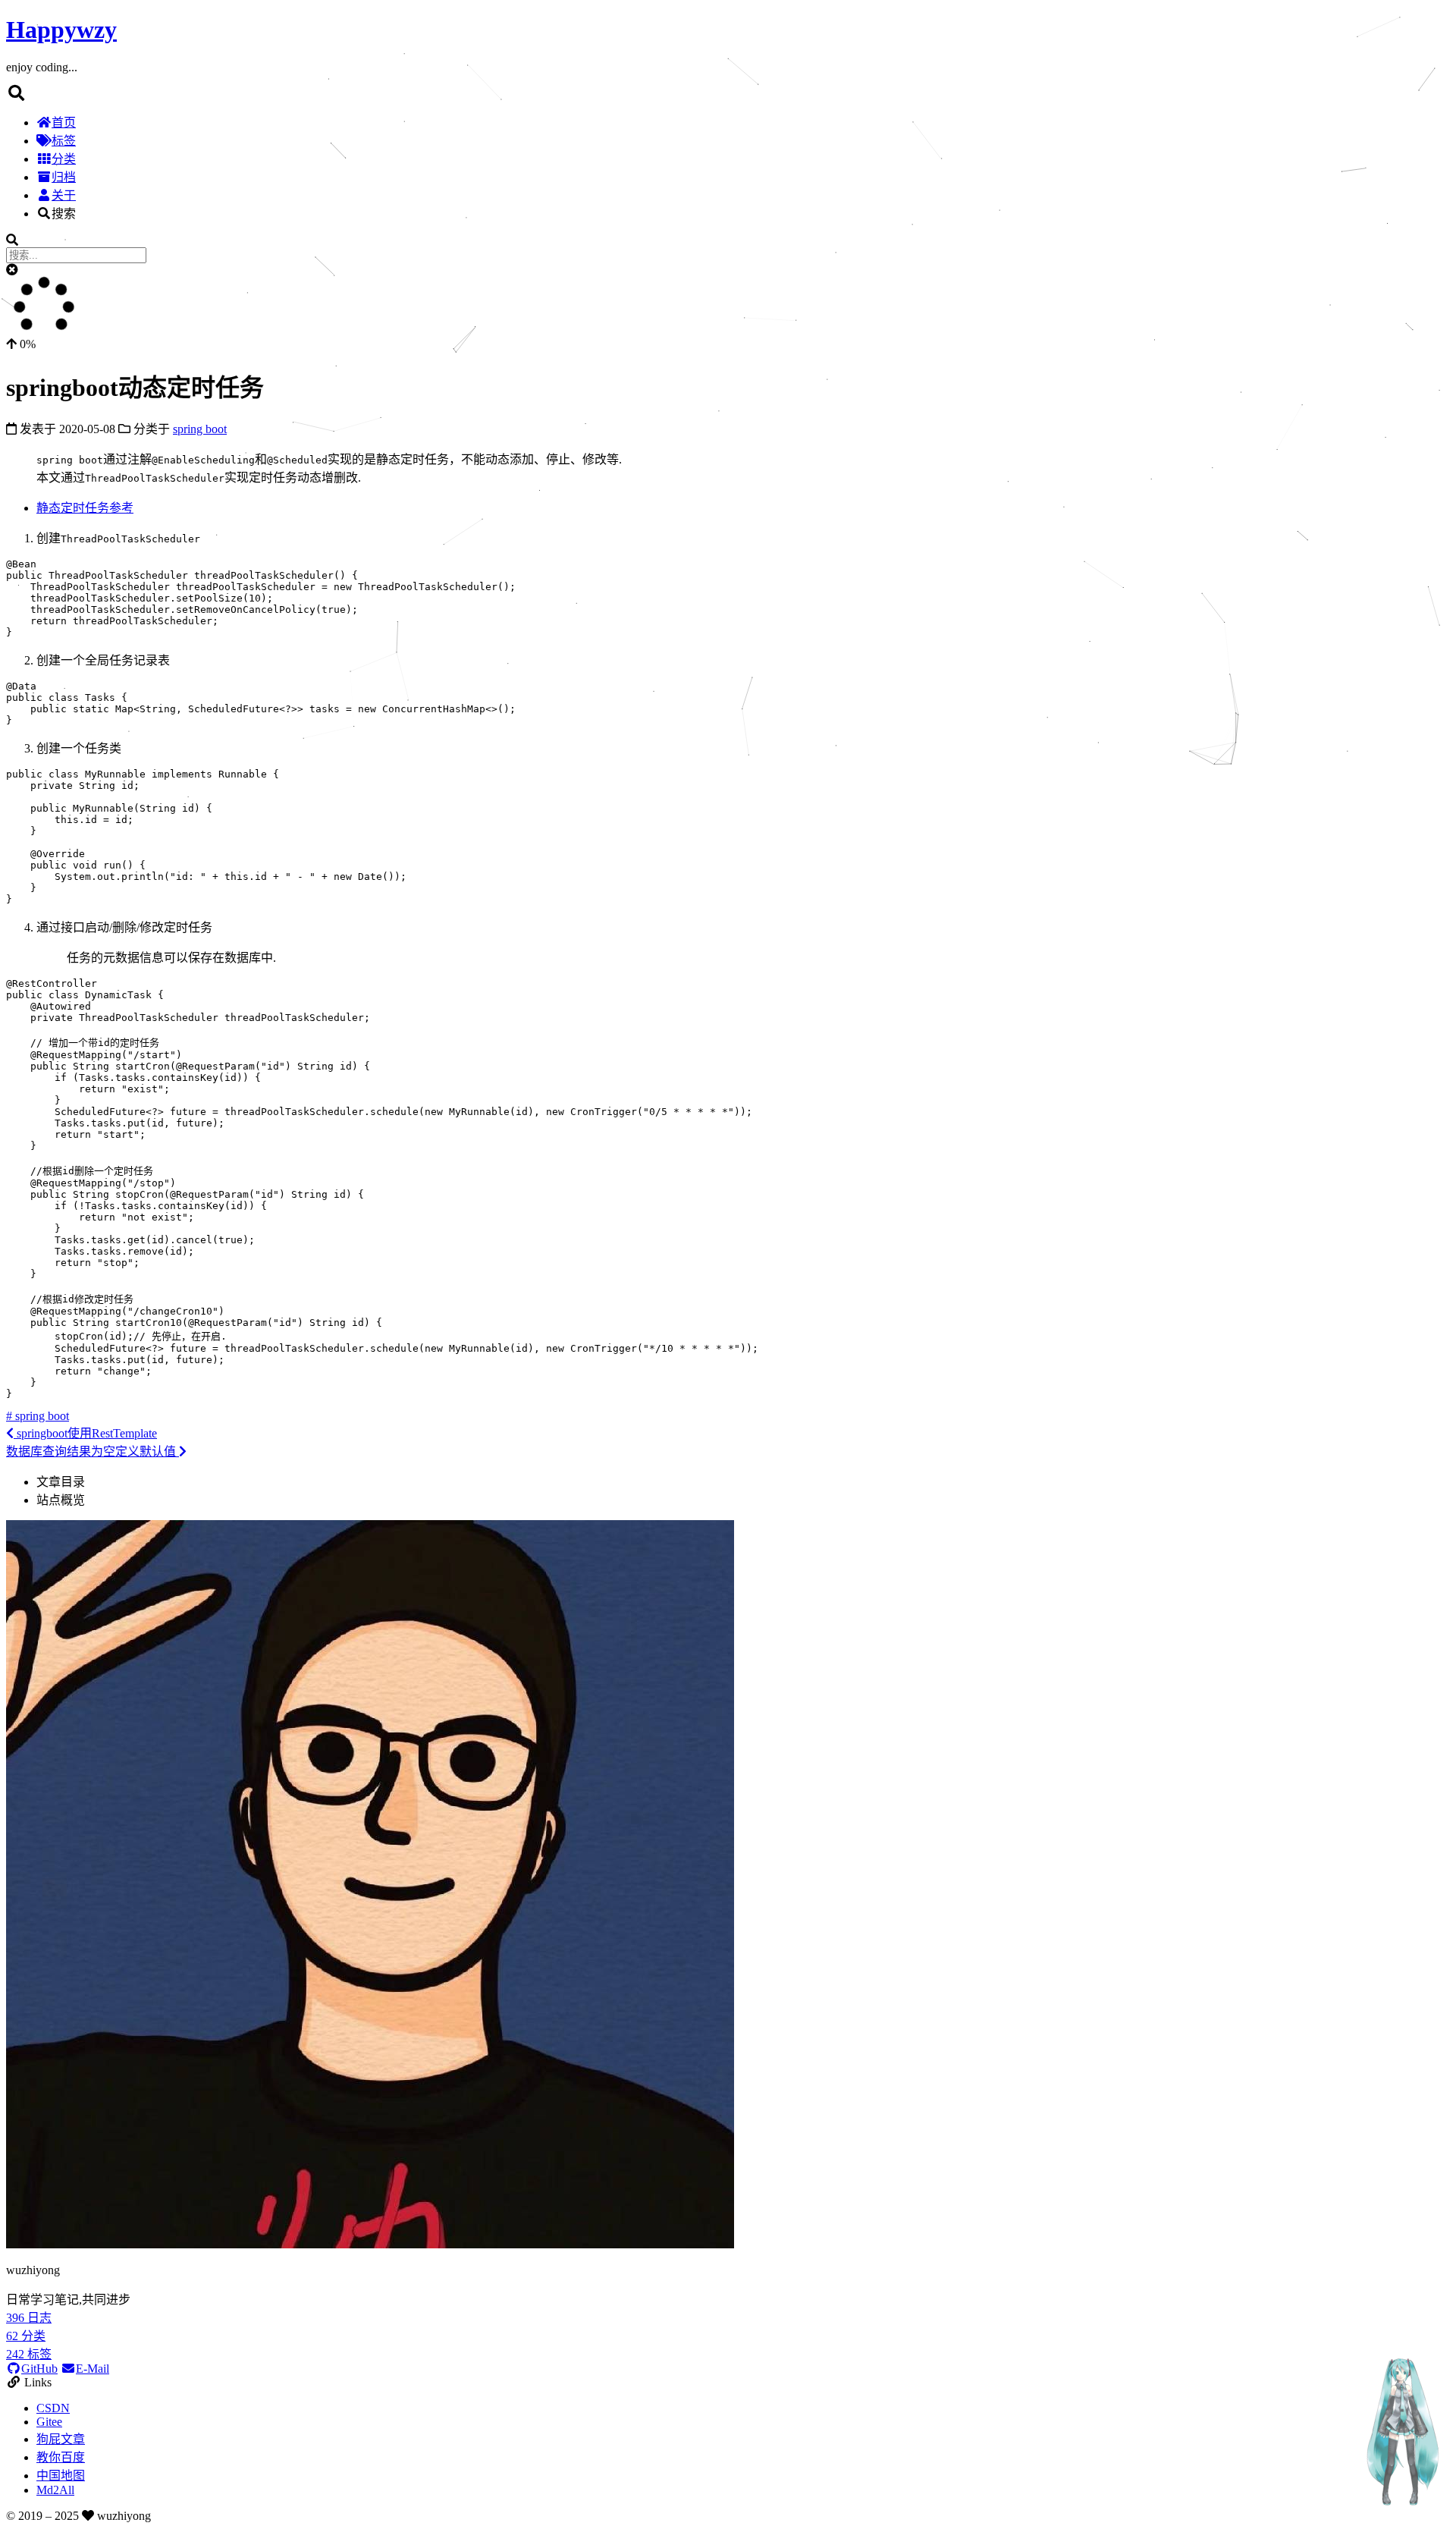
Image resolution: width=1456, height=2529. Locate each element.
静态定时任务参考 (85, 508)
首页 (64, 123)
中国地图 (61, 2476)
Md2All (55, 2490)
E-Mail (93, 2369)
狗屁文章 (61, 2439)
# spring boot (38, 1416)
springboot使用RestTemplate (85, 1433)
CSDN (53, 2408)
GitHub (39, 2369)
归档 (64, 177)
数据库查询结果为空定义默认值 (93, 1451)
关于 (64, 195)
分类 (64, 159)
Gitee (49, 2422)
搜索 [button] (64, 214)
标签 (64, 141)
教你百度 (61, 2457)
